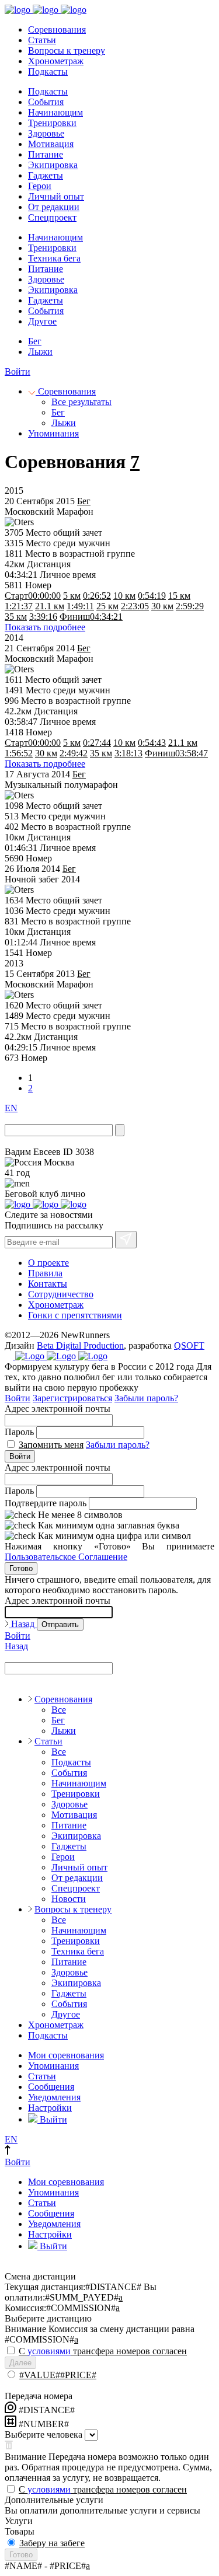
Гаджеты (46, 175)
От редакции (54, 207)
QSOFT (189, 1345)
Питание (46, 154)
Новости (69, 1899)
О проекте (48, 1263)
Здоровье (46, 133)
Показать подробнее (45, 627)
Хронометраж (56, 61)
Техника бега (54, 258)
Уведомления (54, 2097)
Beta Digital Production (80, 1345)
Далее (20, 2363)
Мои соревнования (66, 2055)
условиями (49, 2351)
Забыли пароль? (146, 1398)
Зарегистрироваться (72, 1398)
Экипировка (53, 165)
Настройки (50, 2108)
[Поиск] (120, 1130)
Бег (35, 341)
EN (11, 1108)
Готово (21, 1568)
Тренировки (52, 123)
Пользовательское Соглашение (66, 1557)
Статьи (42, 40)
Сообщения (51, 2087)
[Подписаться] (126, 1240)
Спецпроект (52, 217)
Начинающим (55, 112)
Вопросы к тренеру (67, 50)
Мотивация (51, 144)
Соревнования (57, 29)
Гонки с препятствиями (75, 1315)
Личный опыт (56, 196)
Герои (40, 186)
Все (59, 1710)
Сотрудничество (61, 1294)
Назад (23, 1624)
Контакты (48, 1284)
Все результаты (81, 402)
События (46, 102)
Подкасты (48, 71)
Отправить (60, 1624)
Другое (42, 321)
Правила (45, 1273)
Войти (18, 371)
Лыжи (40, 352)
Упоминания (53, 433)
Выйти (52, 2119)
